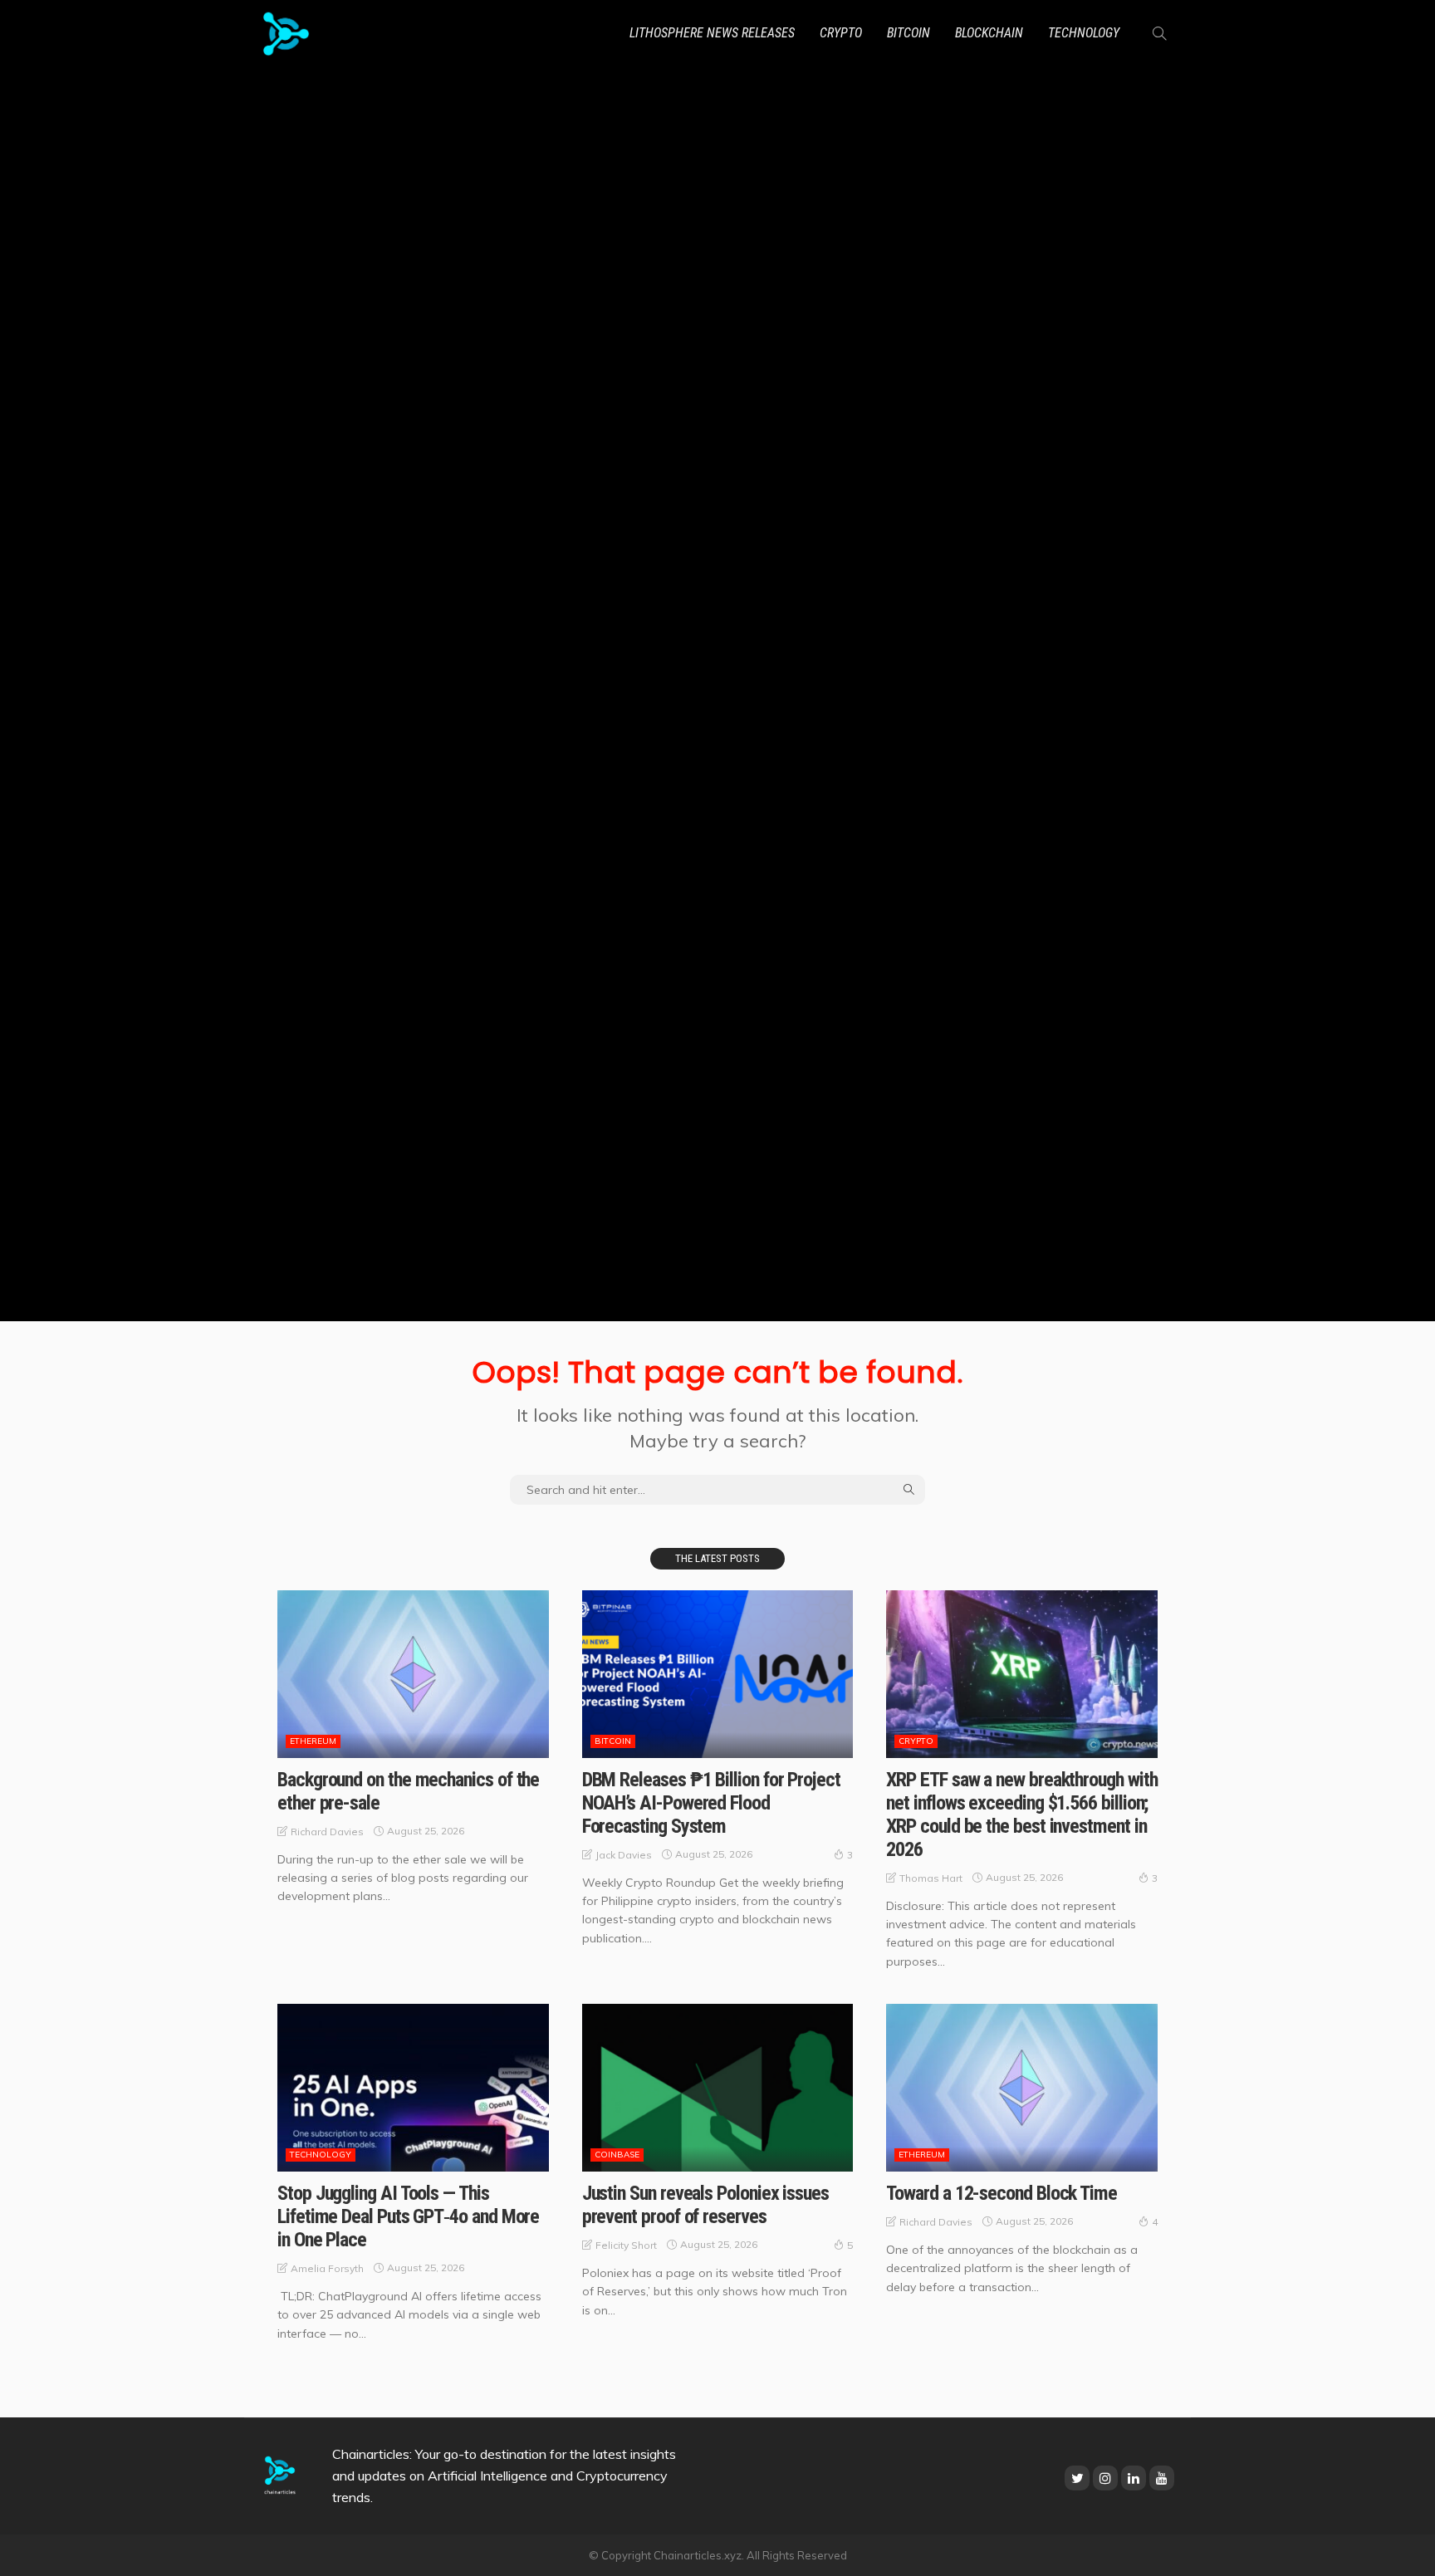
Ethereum (313, 1741)
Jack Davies (624, 1855)
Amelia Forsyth (327, 2268)
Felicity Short (626, 2245)
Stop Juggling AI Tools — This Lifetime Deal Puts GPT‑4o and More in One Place (408, 2216)
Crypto (841, 33)
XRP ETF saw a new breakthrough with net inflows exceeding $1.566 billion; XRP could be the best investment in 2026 (1021, 1814)
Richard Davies (327, 1832)
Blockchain (989, 33)
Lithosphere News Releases (712, 33)
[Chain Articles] (286, 33)
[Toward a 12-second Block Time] (1022, 2088)
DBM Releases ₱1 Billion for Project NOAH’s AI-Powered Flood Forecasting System (711, 1803)
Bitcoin (909, 33)
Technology (1084, 33)
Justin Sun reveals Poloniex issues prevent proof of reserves (705, 2205)
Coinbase (617, 2155)
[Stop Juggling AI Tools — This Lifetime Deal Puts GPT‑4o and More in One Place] (413, 2088)
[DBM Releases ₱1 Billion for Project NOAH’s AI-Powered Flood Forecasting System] (718, 1674)
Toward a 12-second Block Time (1002, 2193)
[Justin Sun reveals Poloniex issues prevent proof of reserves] (718, 2088)
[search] (1159, 33)
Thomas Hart (931, 1878)
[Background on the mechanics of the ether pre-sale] (413, 1674)
